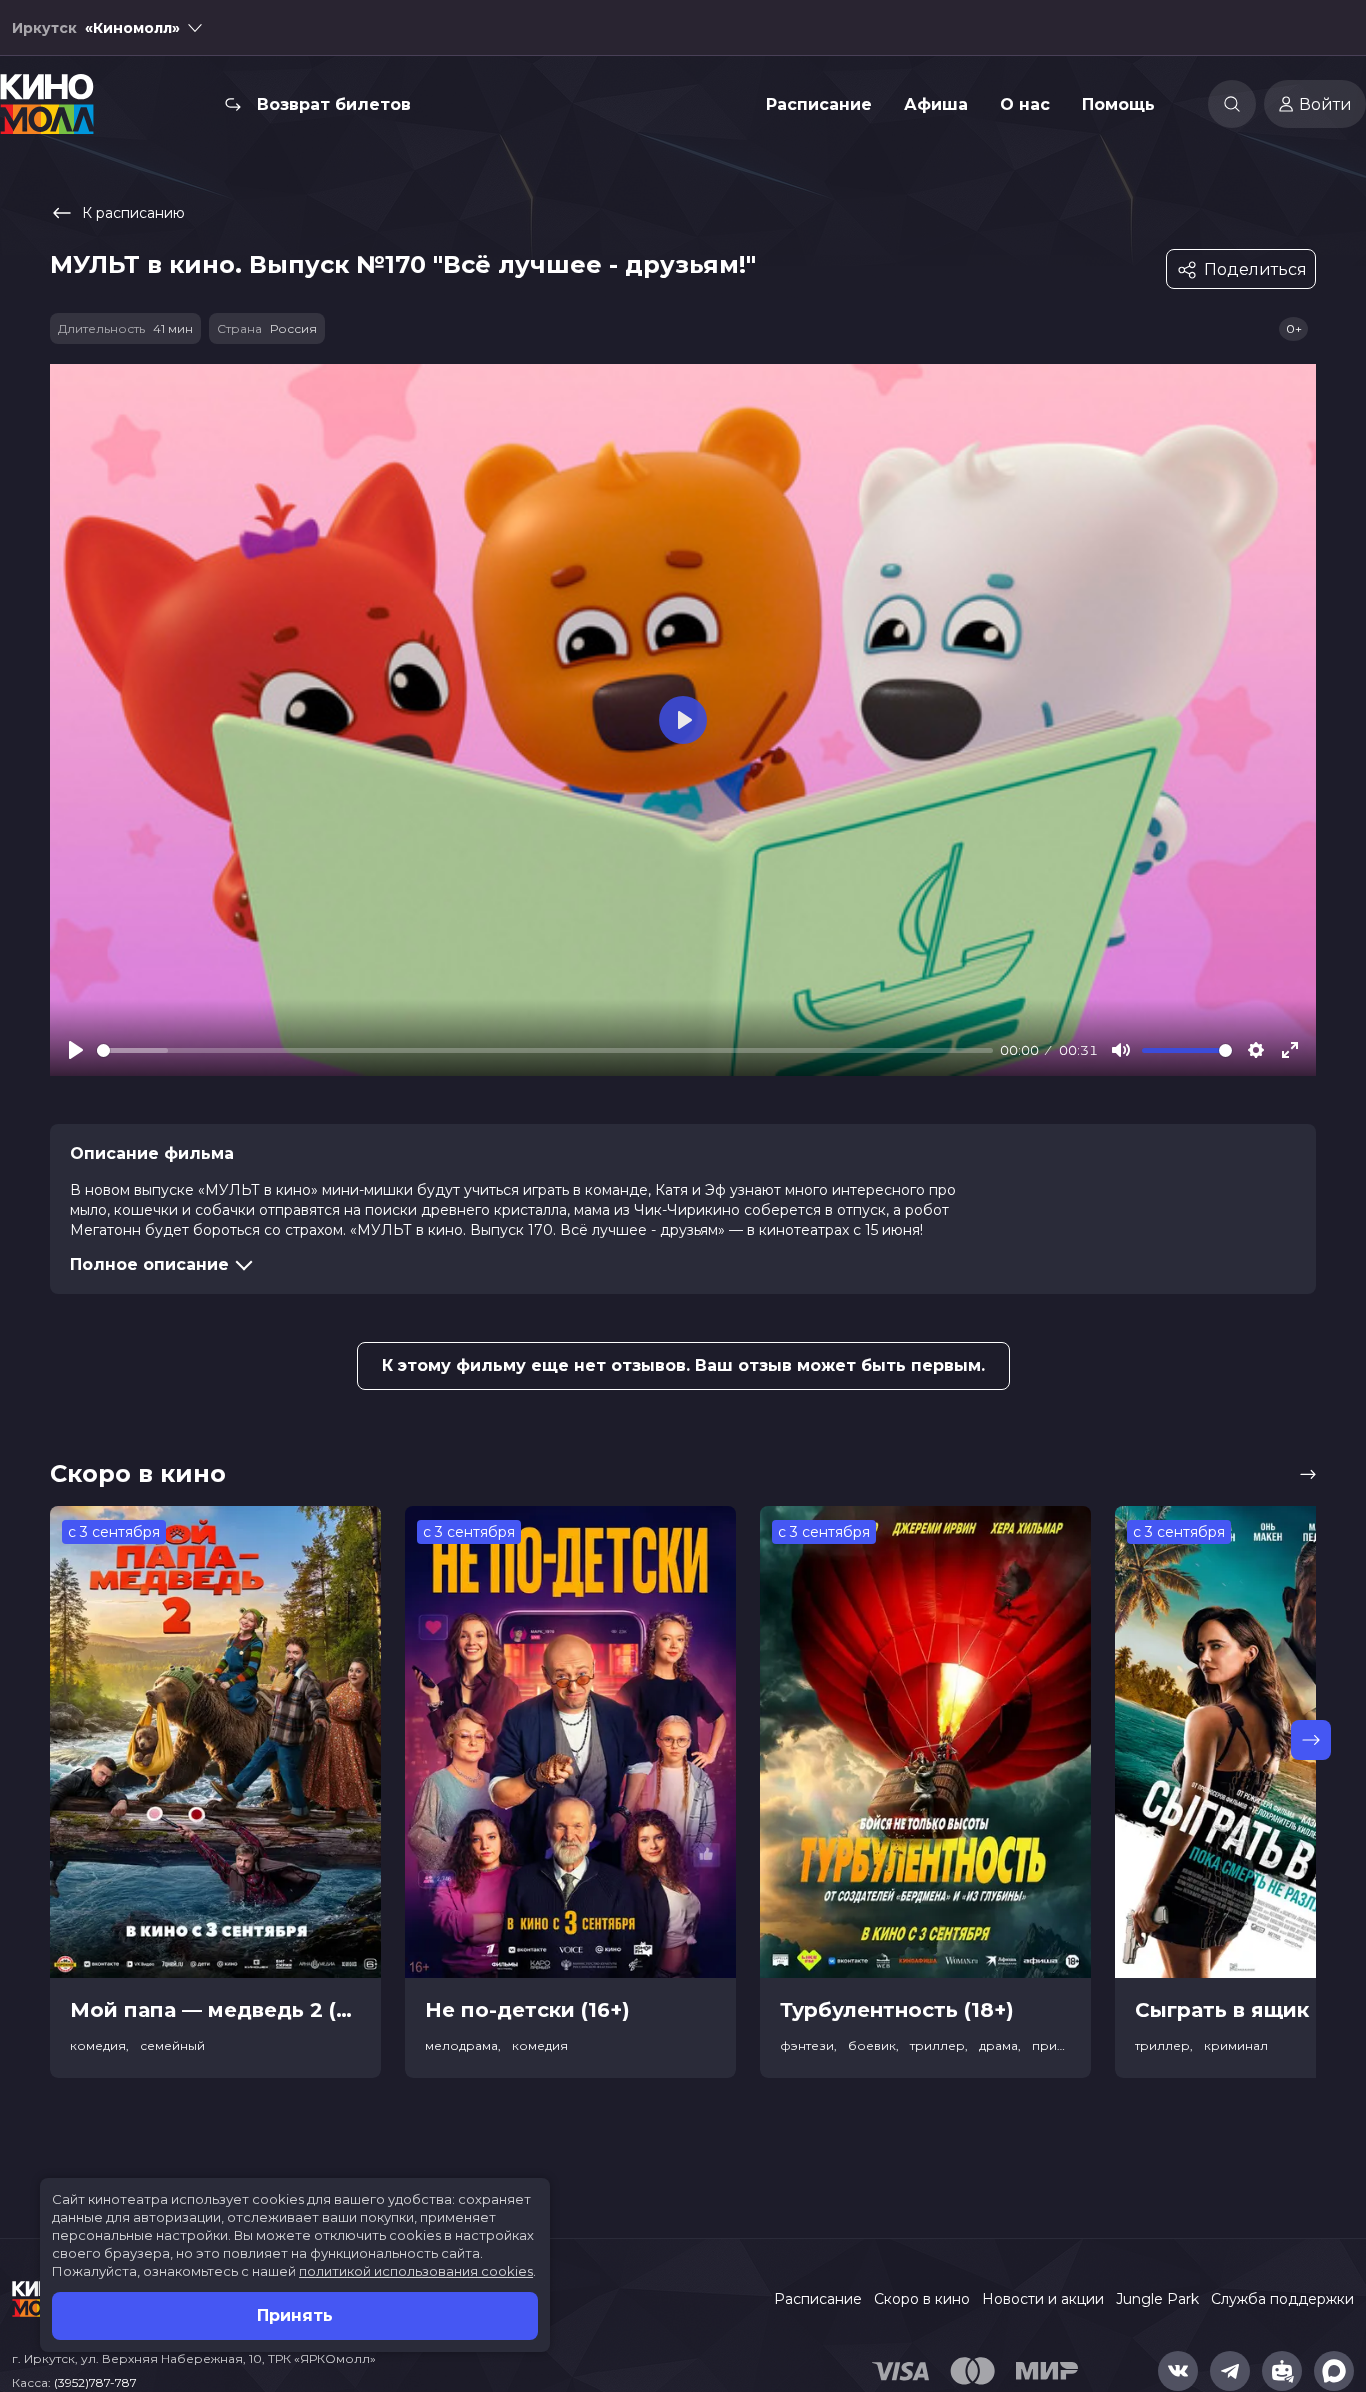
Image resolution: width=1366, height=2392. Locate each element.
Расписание (819, 104)
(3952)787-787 (95, 2382)
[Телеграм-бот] (1282, 2371)
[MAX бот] (1334, 2371)
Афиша (936, 104)
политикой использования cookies (416, 2271)
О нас (1025, 104)
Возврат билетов (334, 104)
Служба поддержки (1282, 2299)
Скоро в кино (922, 2299)
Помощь (1118, 104)
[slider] (545, 1050)
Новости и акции (1043, 2299)
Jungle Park (1157, 2299)
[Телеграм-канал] (1230, 2371)
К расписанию (133, 213)
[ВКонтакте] (1178, 2371)
